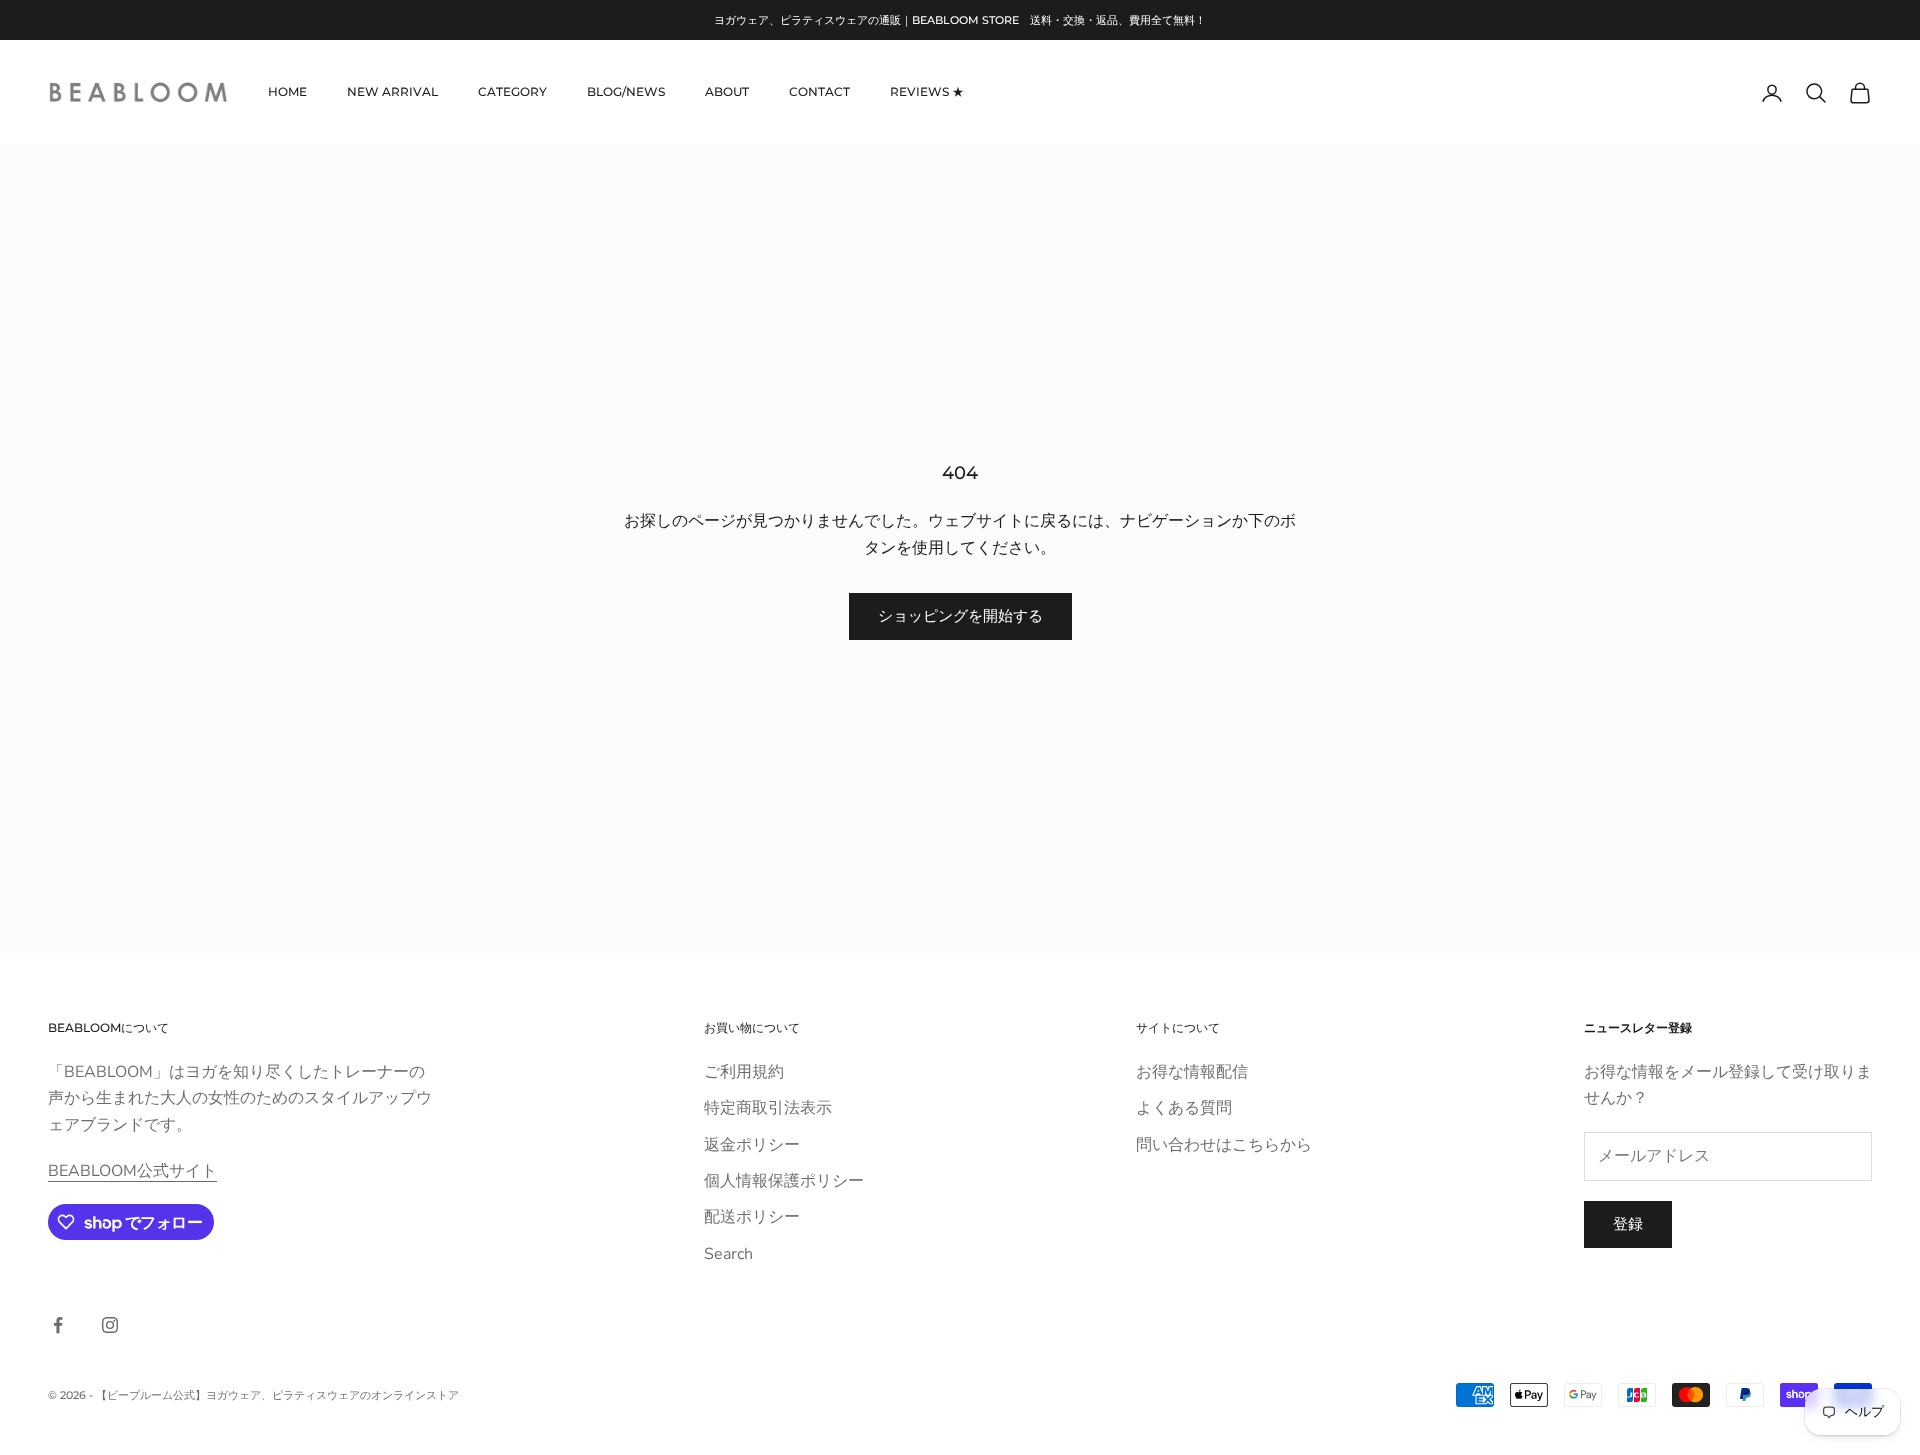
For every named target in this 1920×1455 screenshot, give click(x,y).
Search (728, 1254)
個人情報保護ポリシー (784, 1181)
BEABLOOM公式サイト (132, 1171)
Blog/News (626, 92)
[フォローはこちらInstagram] (110, 1325)
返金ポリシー (752, 1145)
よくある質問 (1184, 1108)
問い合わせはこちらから (1224, 1145)
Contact (819, 92)
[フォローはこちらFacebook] (58, 1325)
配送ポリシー (752, 1217)
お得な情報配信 (1192, 1072)
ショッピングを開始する (960, 616)
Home (287, 92)
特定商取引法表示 (768, 1108)
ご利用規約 (744, 1072)
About (727, 92)
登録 (1628, 1224)
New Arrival (392, 92)
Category (512, 92)
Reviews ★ (927, 92)
